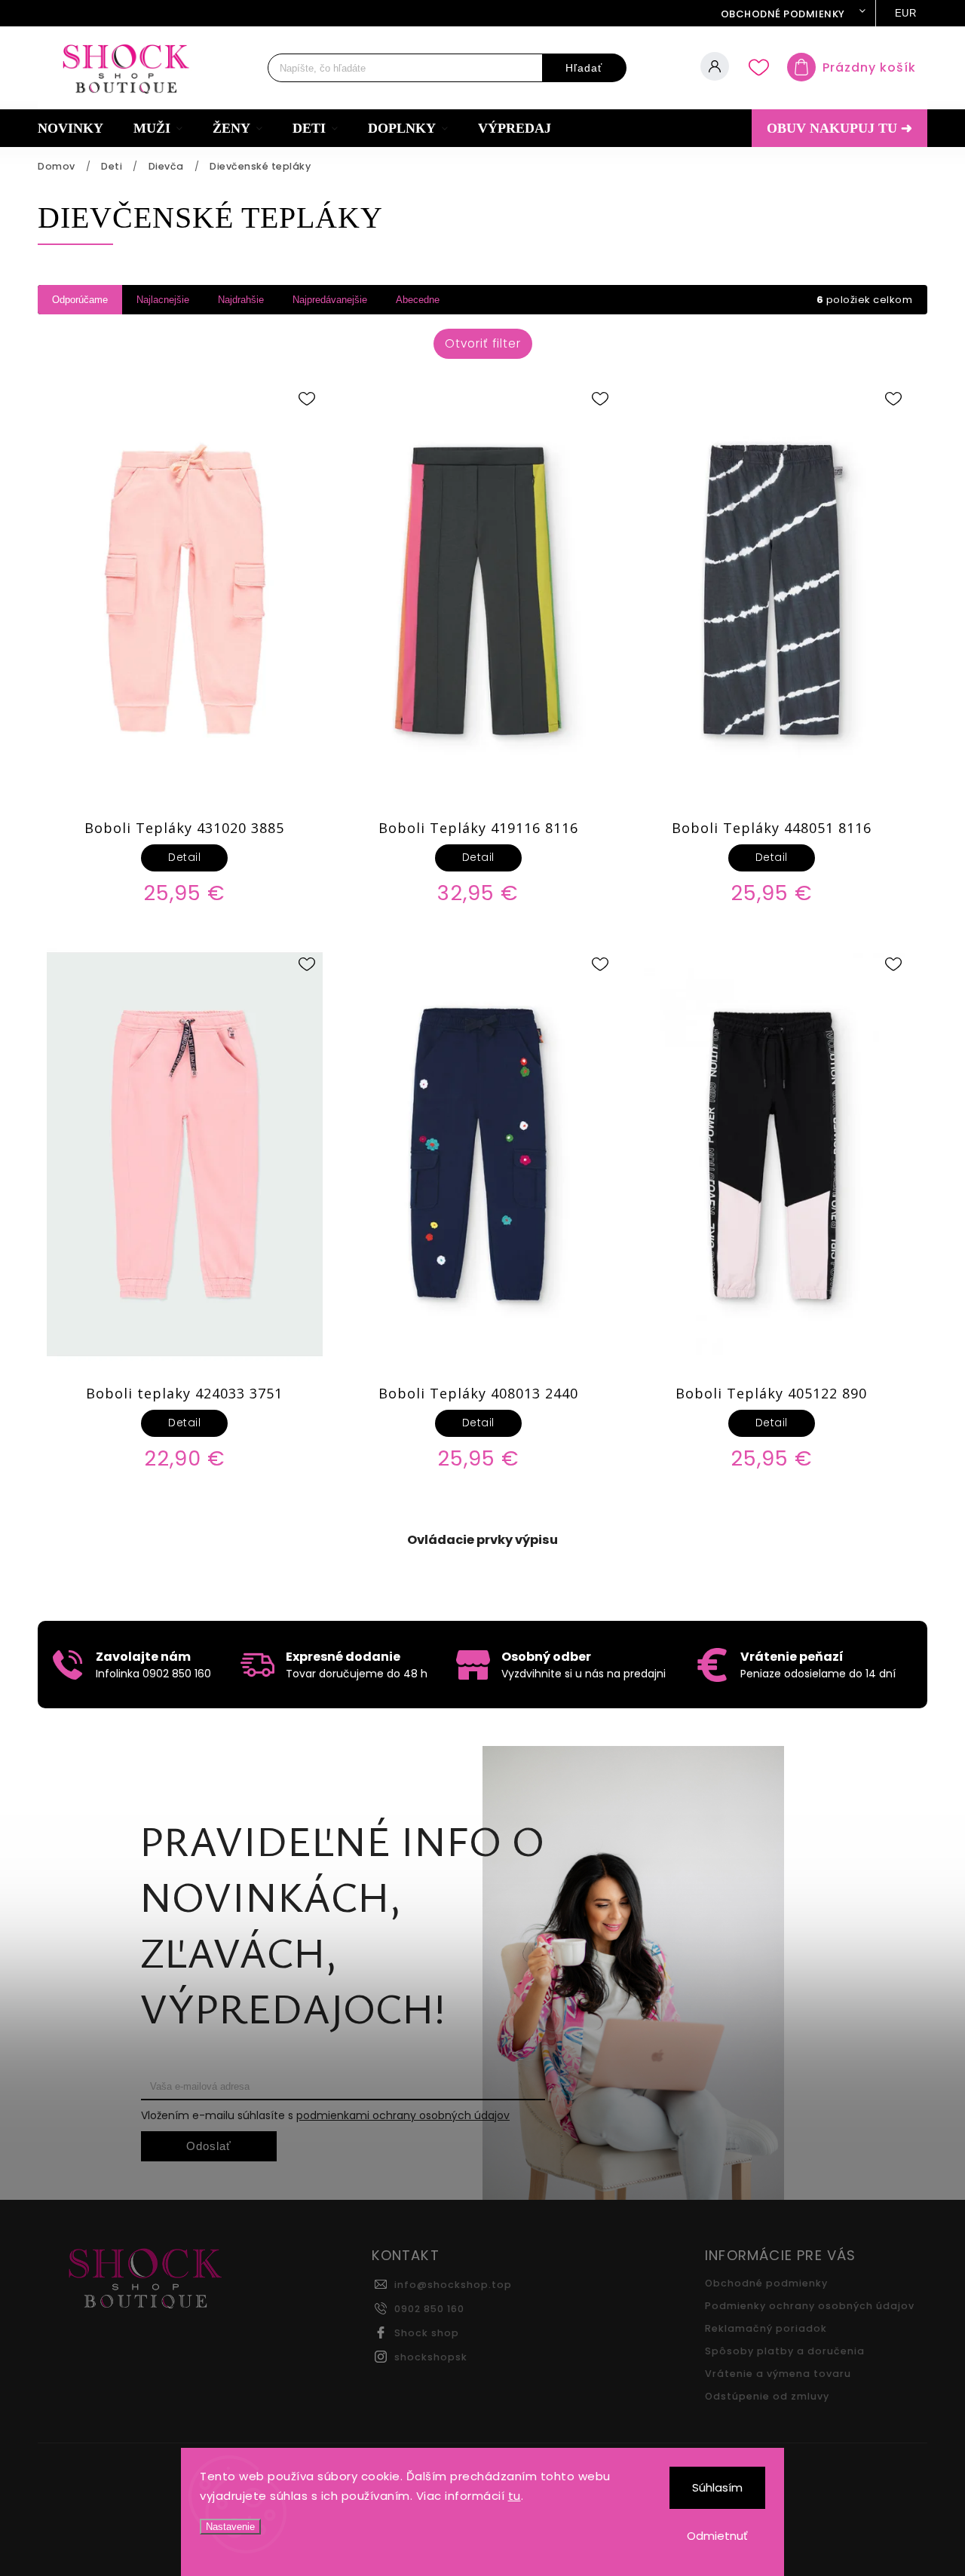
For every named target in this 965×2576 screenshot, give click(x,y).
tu (515, 2496)
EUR (906, 13)
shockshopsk (431, 2357)
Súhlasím (717, 2487)
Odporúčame (80, 300)
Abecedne (418, 300)
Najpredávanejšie (330, 300)
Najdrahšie (241, 300)
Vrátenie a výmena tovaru (778, 2374)
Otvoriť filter (483, 343)
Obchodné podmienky (783, 14)
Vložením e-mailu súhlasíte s (325, 2115)
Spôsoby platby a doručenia (785, 2351)
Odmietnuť (717, 2536)
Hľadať (584, 68)
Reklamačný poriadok (766, 2328)
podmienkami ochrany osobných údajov (403, 2115)
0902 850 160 (429, 2309)
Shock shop (427, 2333)
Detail (184, 857)
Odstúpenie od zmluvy (767, 2396)
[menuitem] (78, 128)
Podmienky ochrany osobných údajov (810, 2306)
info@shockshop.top (453, 2285)
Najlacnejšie (163, 300)
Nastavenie (230, 2527)
